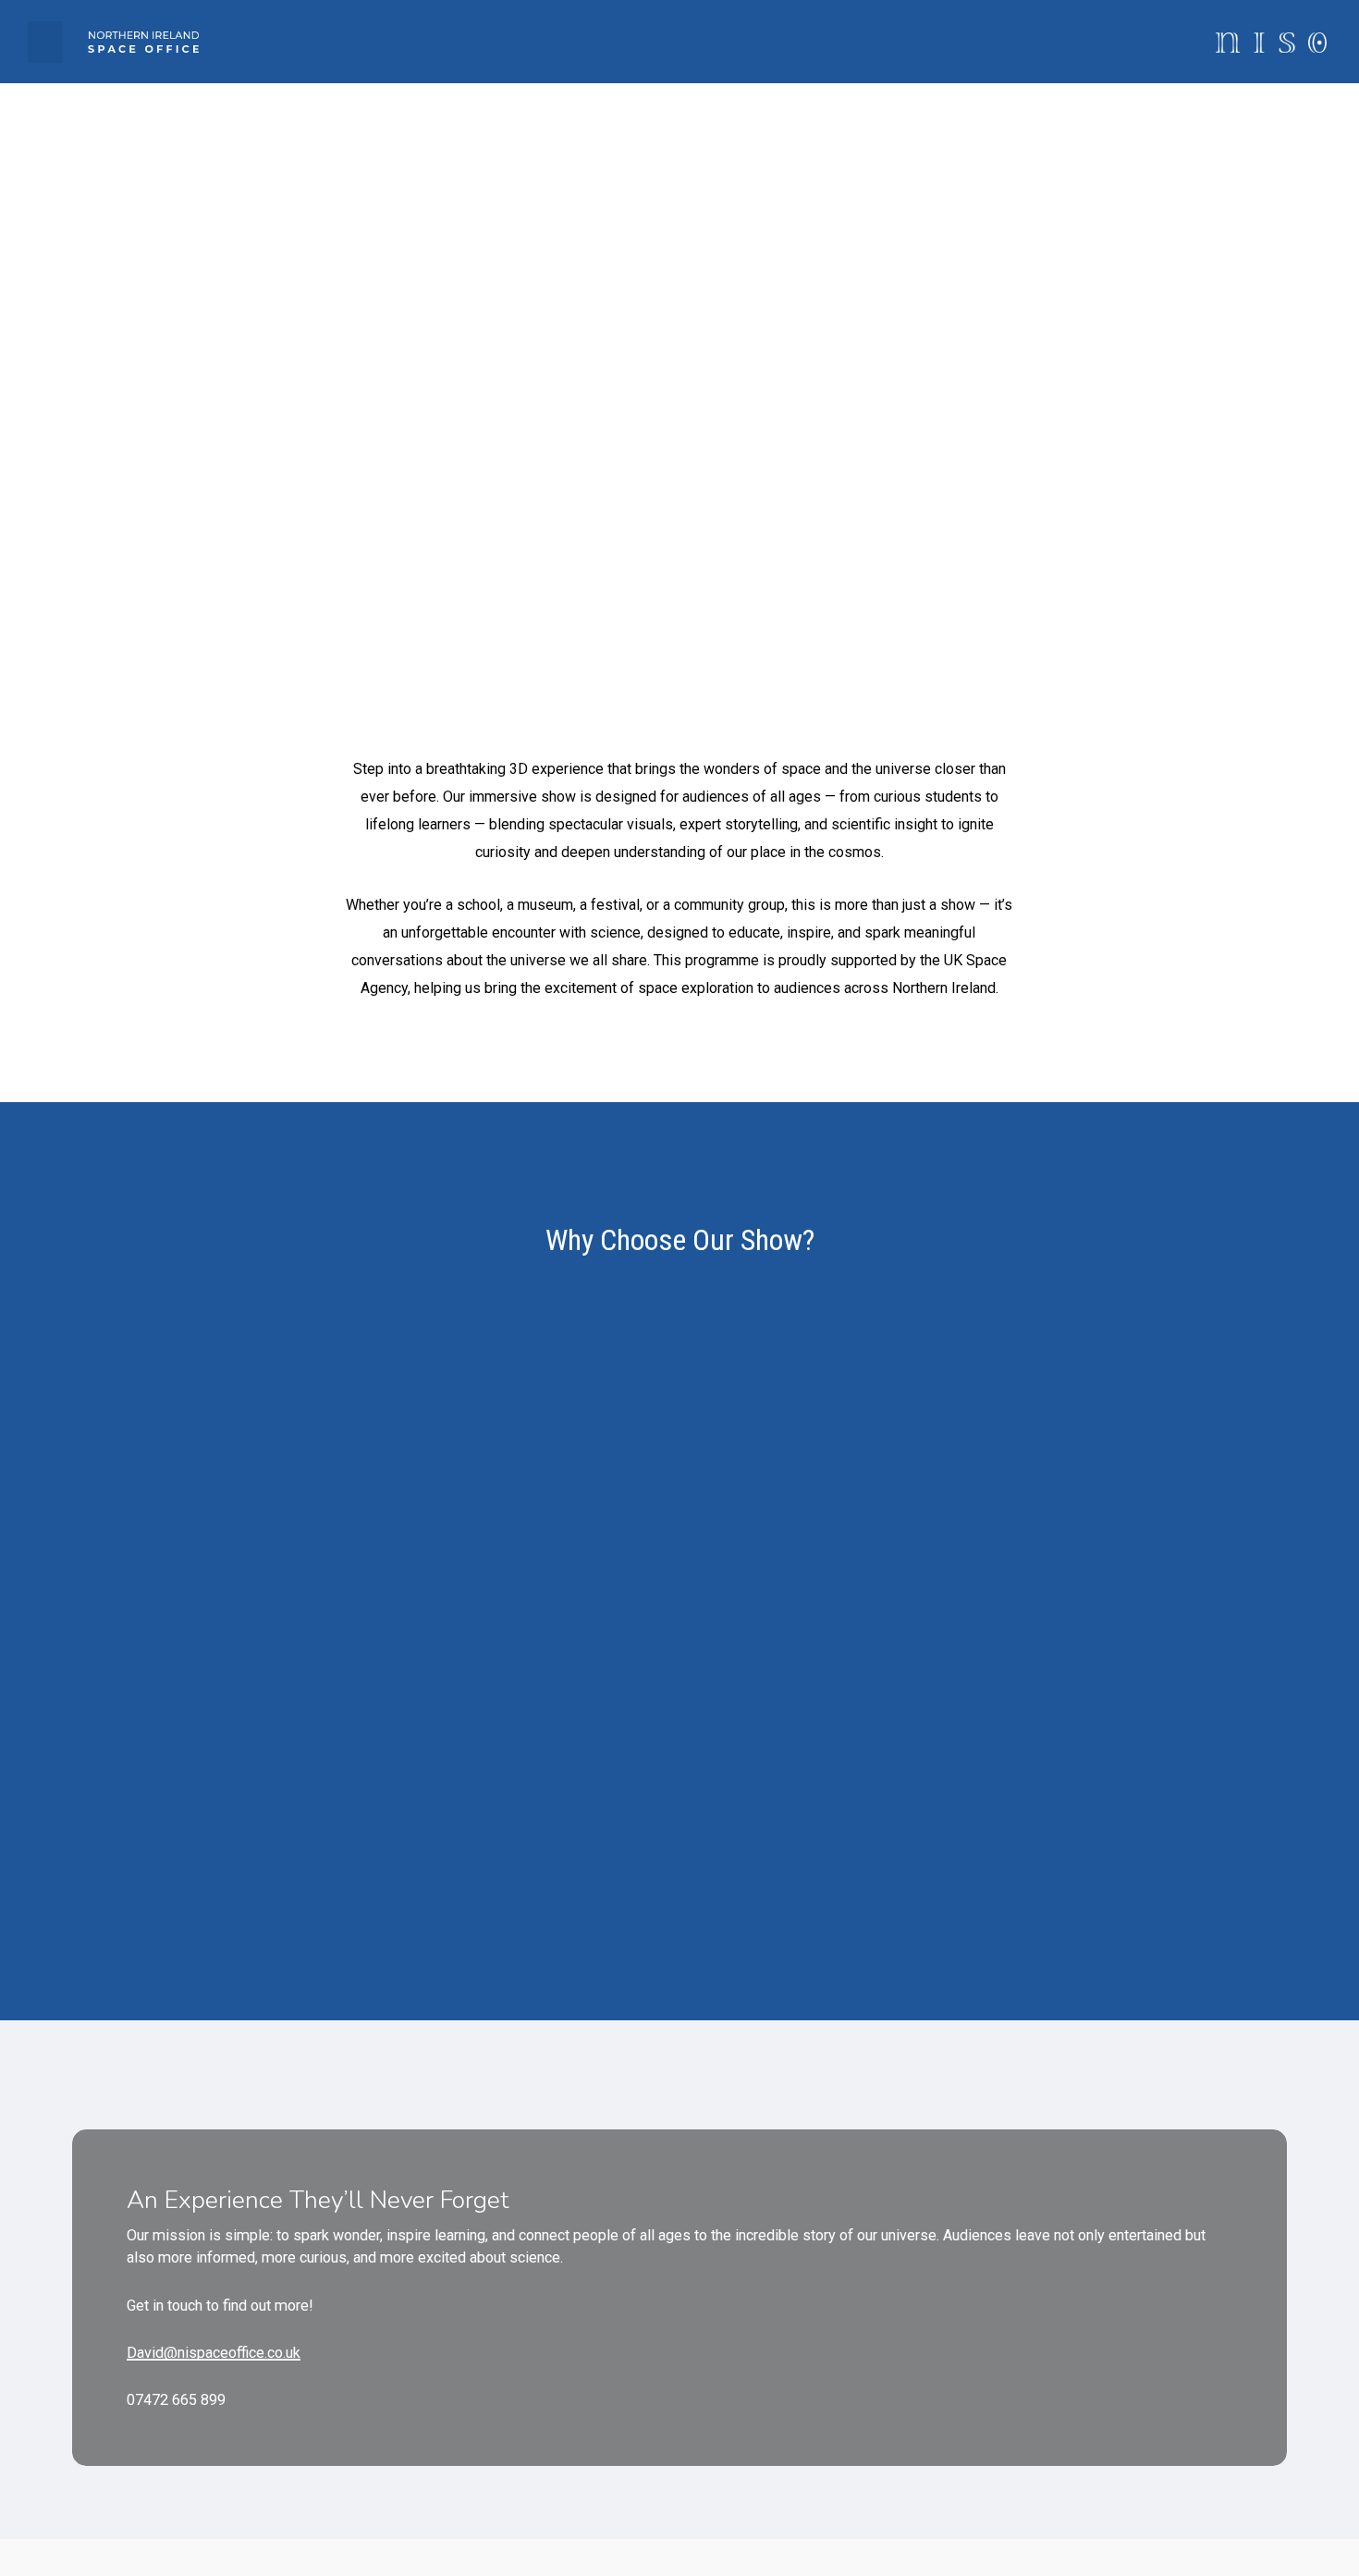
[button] (45, 42)
